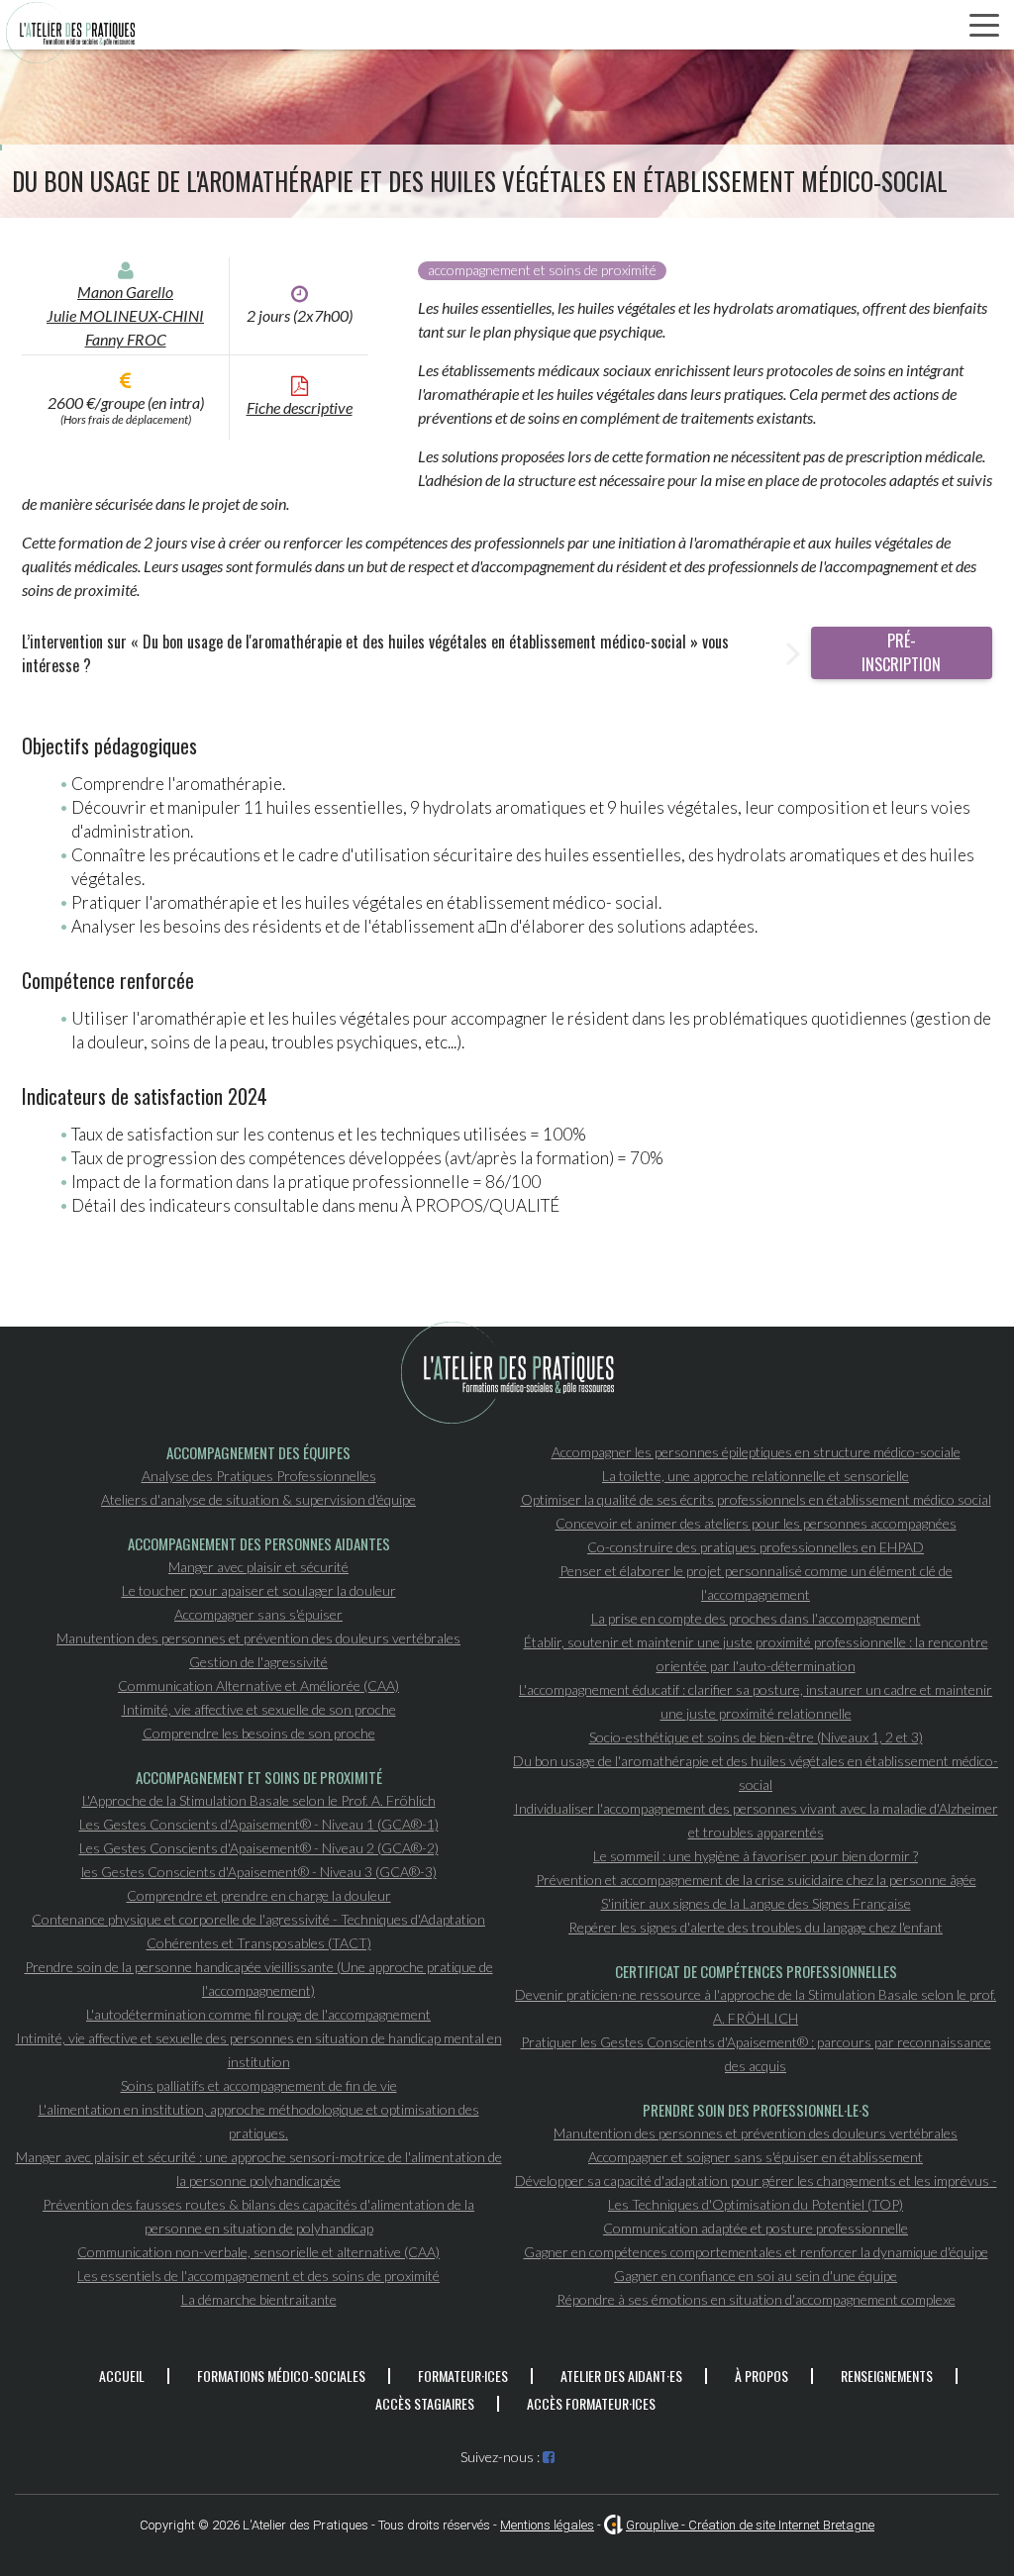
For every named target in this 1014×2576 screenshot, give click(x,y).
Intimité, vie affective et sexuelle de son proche (259, 1709)
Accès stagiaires (425, 2403)
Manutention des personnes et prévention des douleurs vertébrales (258, 1638)
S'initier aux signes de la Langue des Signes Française (756, 1903)
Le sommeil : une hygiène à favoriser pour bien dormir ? (756, 1856)
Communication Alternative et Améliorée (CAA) (258, 1685)
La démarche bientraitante (259, 2299)
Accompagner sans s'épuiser (258, 1614)
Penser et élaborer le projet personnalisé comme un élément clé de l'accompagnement (756, 1583)
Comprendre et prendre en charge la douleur (259, 1895)
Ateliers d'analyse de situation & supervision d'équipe (258, 1499)
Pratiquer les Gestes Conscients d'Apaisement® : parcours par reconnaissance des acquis (756, 2054)
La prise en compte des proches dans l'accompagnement (756, 1618)
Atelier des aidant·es (621, 2376)
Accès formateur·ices (591, 2403)
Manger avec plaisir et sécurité (258, 1567)
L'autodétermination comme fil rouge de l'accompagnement (258, 2014)
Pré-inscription (901, 652)
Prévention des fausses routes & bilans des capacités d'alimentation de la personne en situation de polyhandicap (258, 2216)
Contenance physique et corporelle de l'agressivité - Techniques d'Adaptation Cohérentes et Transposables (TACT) (258, 1931)
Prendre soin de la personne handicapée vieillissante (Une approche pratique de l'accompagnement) (259, 1979)
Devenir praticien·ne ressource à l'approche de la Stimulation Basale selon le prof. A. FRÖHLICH (756, 2006)
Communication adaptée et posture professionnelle (756, 2228)
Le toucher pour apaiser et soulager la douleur (259, 1590)
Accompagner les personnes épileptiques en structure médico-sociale (756, 1452)
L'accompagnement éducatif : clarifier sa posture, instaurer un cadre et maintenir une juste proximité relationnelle (756, 1701)
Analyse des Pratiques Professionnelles (259, 1476)
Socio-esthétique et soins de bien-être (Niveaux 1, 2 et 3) (756, 1737)
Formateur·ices (463, 2376)
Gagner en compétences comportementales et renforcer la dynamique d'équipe (756, 2252)
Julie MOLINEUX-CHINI (125, 315)
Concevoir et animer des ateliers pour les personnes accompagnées (756, 1523)
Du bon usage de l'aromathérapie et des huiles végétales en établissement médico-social (756, 1773)
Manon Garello (125, 292)
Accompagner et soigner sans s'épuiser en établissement (756, 2157)
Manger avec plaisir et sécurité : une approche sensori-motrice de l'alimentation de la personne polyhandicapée (259, 2169)
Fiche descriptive (300, 407)
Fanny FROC (126, 339)
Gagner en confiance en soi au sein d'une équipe (756, 2276)
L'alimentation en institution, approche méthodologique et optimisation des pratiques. (259, 2121)
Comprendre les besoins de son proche (259, 1733)
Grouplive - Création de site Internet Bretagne (750, 2525)
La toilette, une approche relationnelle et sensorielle (756, 1476)
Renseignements (887, 2376)
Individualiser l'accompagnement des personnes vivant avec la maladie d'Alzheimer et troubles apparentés (756, 1820)
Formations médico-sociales (281, 2376)
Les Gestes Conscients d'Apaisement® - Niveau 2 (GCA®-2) (259, 1848)
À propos (761, 2376)
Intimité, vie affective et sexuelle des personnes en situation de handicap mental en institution (259, 2050)
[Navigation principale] (984, 26)
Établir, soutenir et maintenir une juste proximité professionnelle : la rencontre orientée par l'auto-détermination (756, 1654)
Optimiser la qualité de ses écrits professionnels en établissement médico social (756, 1499)
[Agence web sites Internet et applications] (613, 2525)
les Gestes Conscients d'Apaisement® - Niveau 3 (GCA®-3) (259, 1872)
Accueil (122, 2376)
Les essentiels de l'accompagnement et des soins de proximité (258, 2276)
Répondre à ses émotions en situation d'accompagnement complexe (756, 2299)
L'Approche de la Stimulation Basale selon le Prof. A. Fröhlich (259, 1800)
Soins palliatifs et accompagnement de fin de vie (259, 2085)
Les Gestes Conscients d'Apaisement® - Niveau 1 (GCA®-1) (259, 1824)
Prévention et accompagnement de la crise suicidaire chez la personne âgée (756, 1880)
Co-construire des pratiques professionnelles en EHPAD (756, 1547)
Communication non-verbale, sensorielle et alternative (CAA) (258, 2252)
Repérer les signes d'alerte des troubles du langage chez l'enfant (756, 1927)
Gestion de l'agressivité (258, 1662)
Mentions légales (547, 2525)
